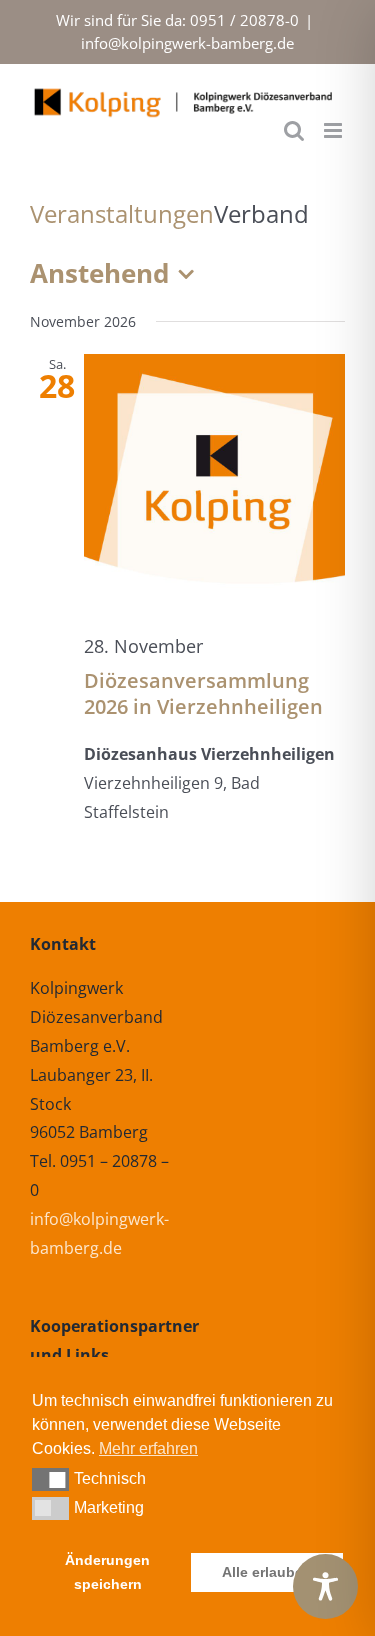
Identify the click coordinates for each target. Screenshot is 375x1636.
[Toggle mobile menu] (334, 130)
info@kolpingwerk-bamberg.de (187, 43)
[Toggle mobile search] (294, 130)
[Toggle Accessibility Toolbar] (325, 1586)
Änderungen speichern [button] (107, 1572)
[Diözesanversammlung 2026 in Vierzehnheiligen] (214, 484)
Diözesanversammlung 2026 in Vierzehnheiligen (203, 693)
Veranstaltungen (122, 213)
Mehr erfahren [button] (148, 1448)
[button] (50, 1479)
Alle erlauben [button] (267, 1572)
